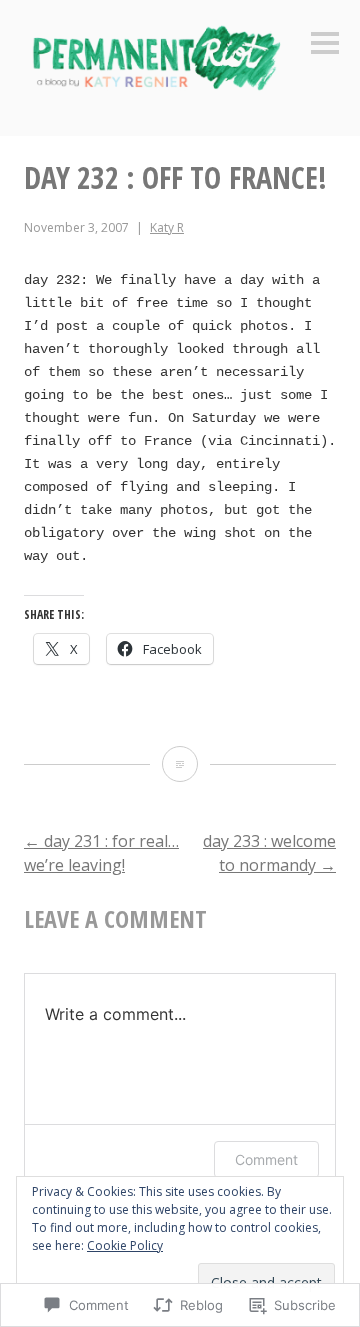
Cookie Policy (125, 1245)
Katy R (167, 227)
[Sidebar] (325, 44)
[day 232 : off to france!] (180, 764)
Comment (266, 1159)
